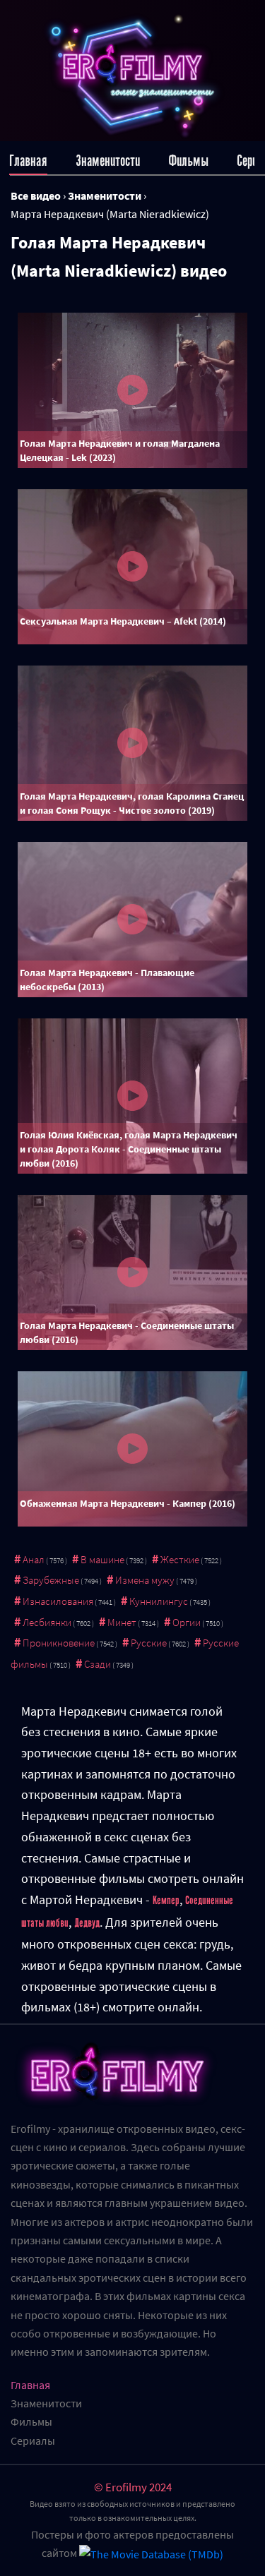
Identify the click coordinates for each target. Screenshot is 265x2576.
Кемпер (166, 1901)
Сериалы (33, 2440)
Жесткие (180, 1559)
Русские (149, 1643)
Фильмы (188, 161)
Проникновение (59, 1643)
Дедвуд (87, 1923)
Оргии (187, 1622)
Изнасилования (58, 1601)
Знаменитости (108, 161)
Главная (28, 161)
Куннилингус (159, 1601)
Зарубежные (51, 1580)
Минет (122, 1622)
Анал (34, 1559)
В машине (102, 1559)
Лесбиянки (47, 1622)
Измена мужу (145, 1580)
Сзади (98, 1664)
